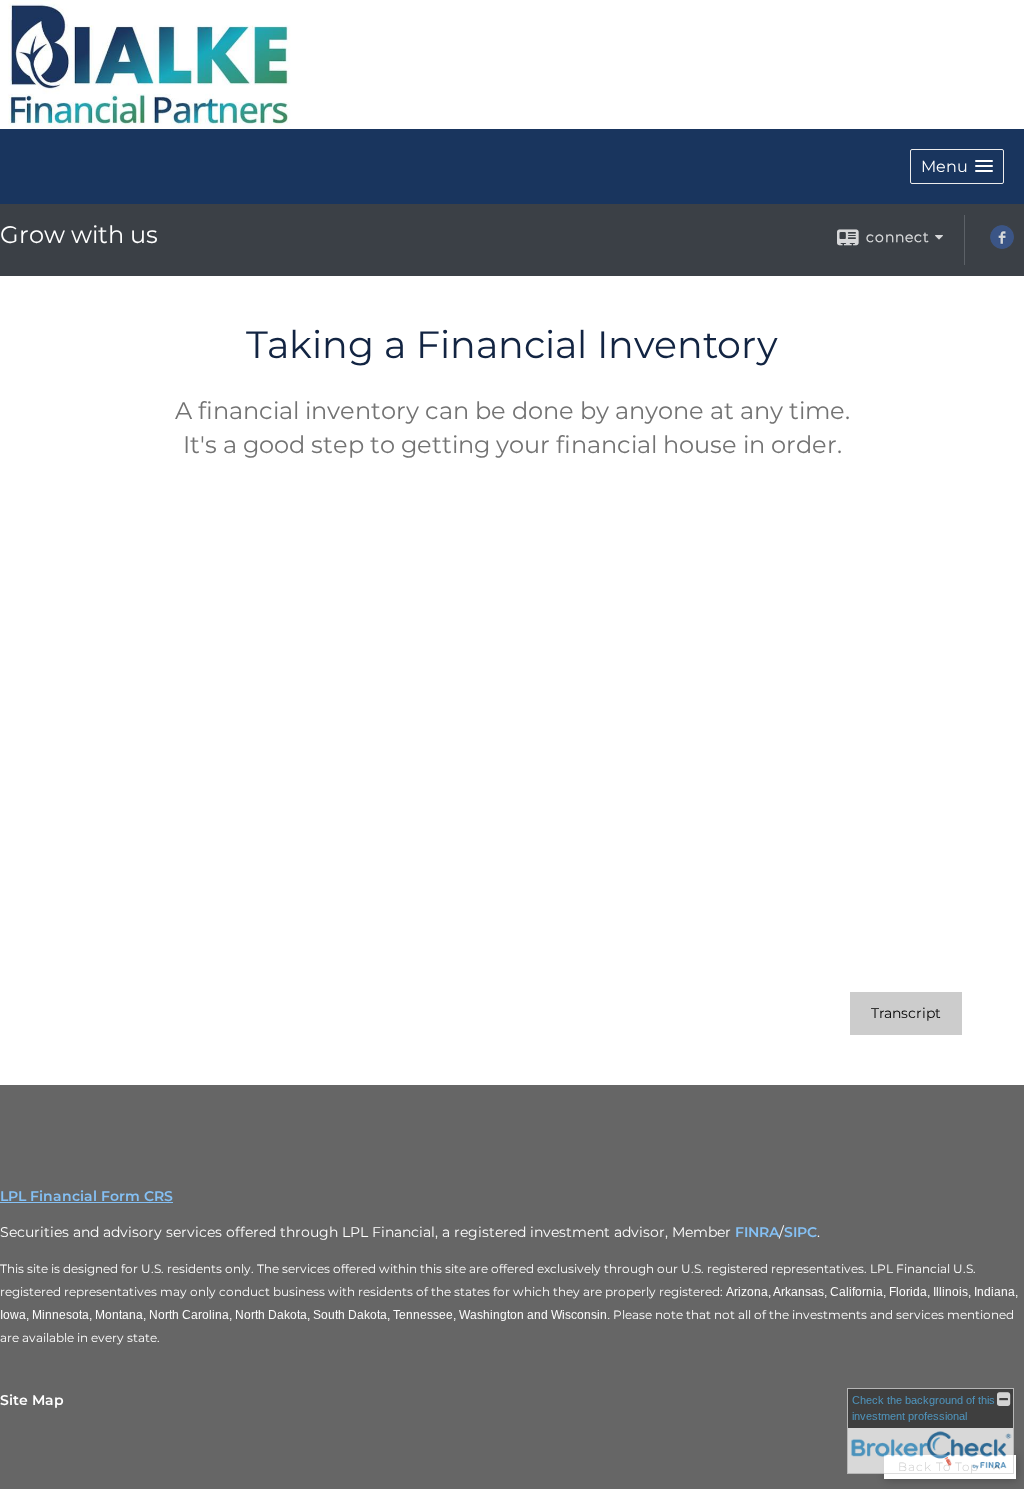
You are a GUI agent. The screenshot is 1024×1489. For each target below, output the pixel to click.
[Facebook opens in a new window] (1002, 244)
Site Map (32, 1400)
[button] (957, 166)
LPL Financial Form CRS (86, 1196)
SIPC (800, 1232)
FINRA (757, 1232)
